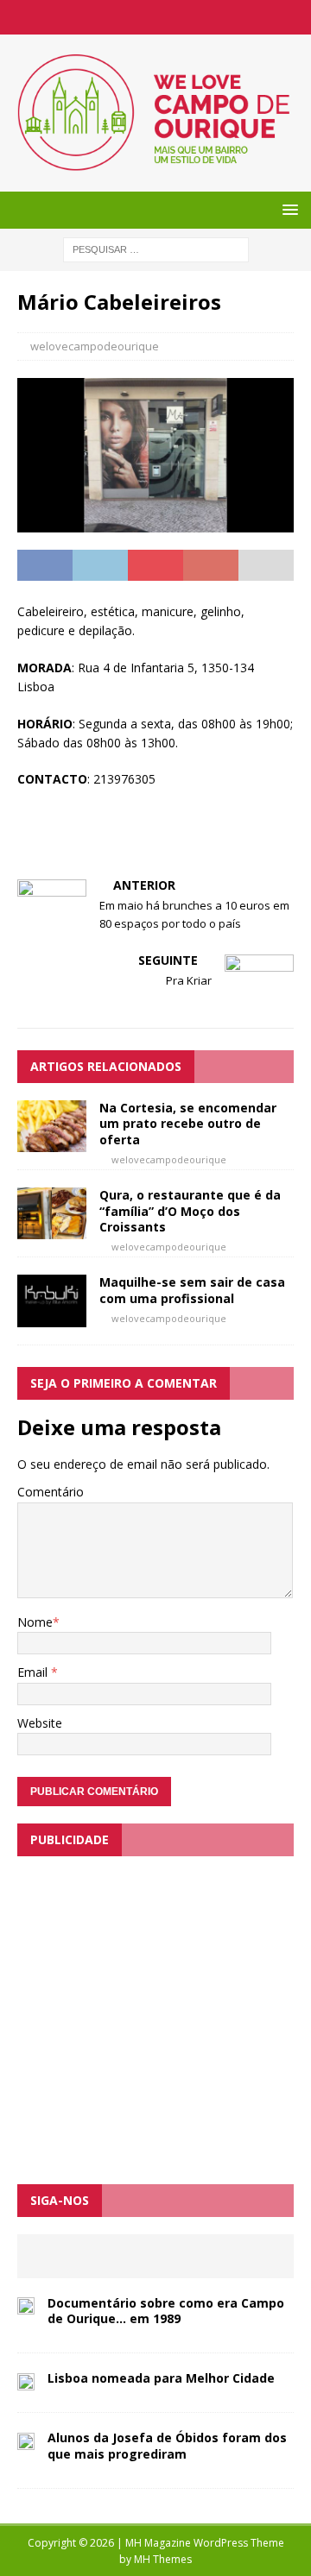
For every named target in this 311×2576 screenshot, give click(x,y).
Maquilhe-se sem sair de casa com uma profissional (192, 1290)
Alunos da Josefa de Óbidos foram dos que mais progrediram (167, 2445)
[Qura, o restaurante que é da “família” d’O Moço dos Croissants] (52, 1229)
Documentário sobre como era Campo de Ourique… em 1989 (166, 2311)
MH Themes (163, 2559)
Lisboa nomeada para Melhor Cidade (161, 2378)
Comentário (51, 1492)
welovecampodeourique (95, 346)
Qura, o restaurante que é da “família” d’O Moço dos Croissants (190, 1210)
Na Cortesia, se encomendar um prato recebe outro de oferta (188, 1123)
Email (34, 1672)
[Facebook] (156, 17)
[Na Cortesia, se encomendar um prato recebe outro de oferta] (52, 1142)
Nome (35, 1622)
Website (40, 1723)
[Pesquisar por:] (156, 248)
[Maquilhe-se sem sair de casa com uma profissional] (52, 1316)
